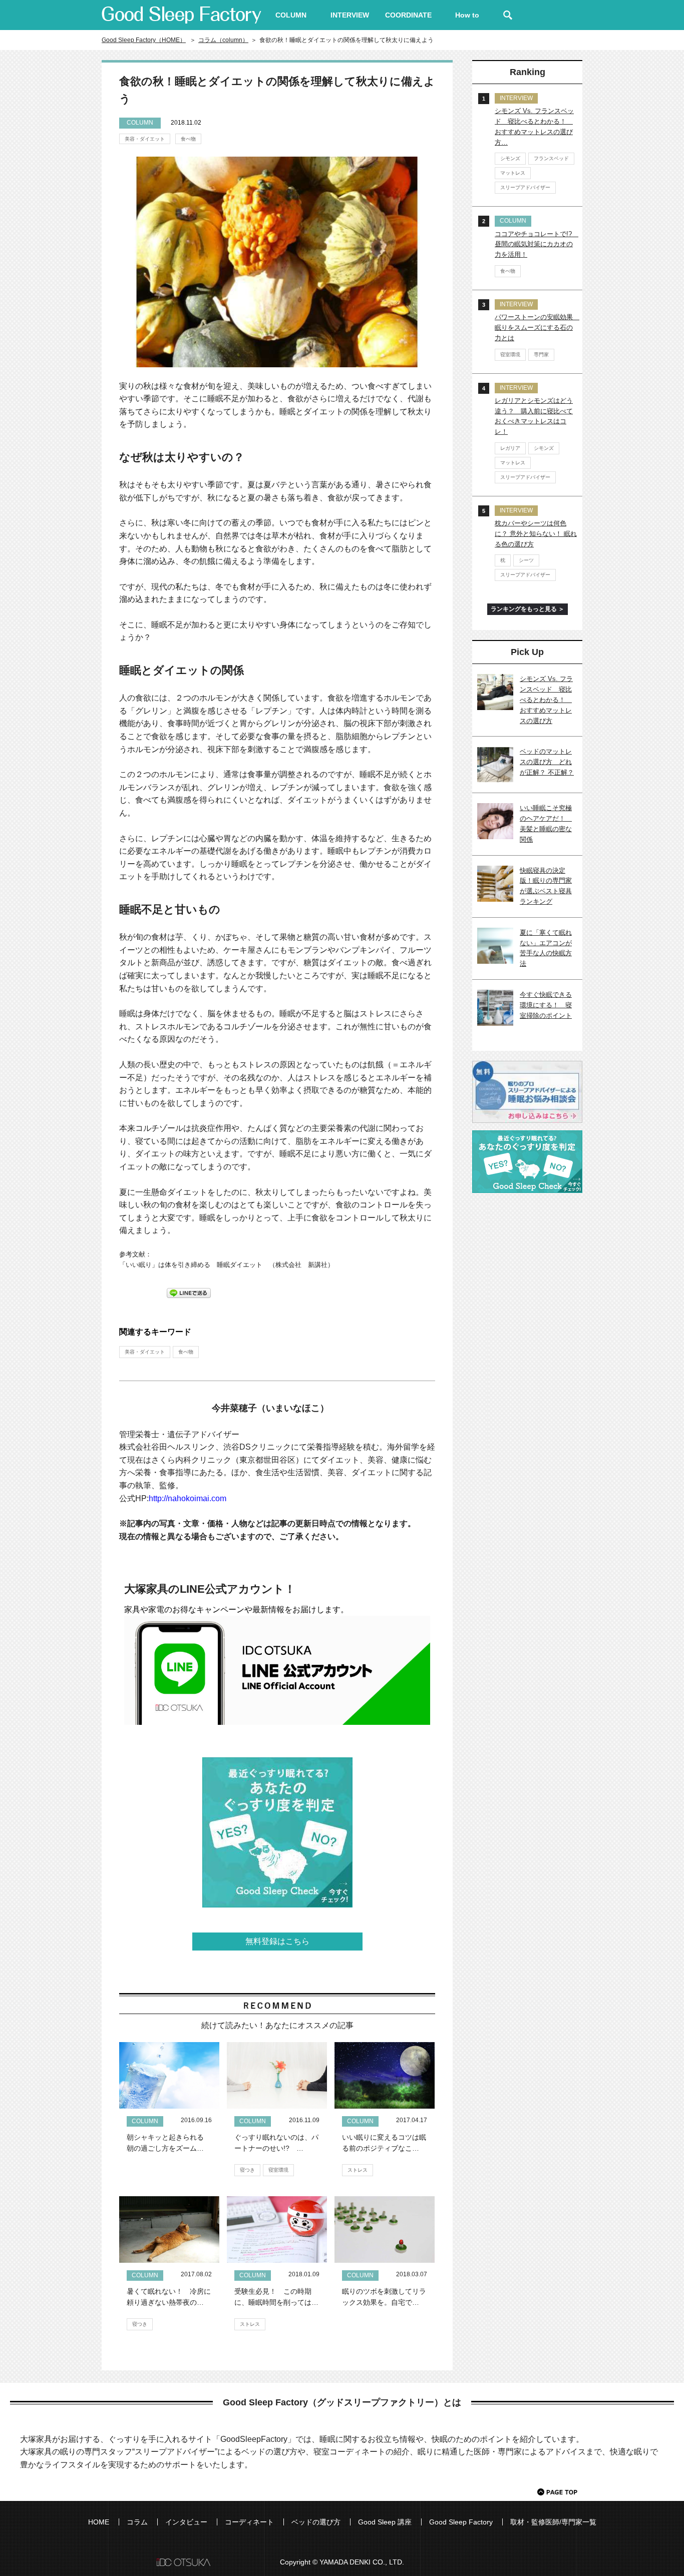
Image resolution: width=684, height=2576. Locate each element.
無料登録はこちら (277, 1941)
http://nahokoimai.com (188, 1498)
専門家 (541, 355)
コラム (137, 2522)
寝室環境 (278, 2170)
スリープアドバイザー (525, 187)
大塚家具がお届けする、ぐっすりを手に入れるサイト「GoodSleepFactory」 (182, 15)
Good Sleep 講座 (385, 2522)
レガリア (510, 448)
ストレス (358, 2170)
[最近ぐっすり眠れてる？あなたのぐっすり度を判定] (277, 1832)
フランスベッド (551, 158)
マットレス (513, 173)
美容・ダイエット (145, 139)
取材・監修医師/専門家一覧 (553, 2522)
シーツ (526, 560)
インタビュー (186, 2522)
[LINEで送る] (189, 1292)
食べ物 (188, 139)
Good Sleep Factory (461, 2522)
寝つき (247, 2170)
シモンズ (510, 158)
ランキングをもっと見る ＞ (528, 609)
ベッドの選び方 (316, 2522)
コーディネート (249, 2522)
